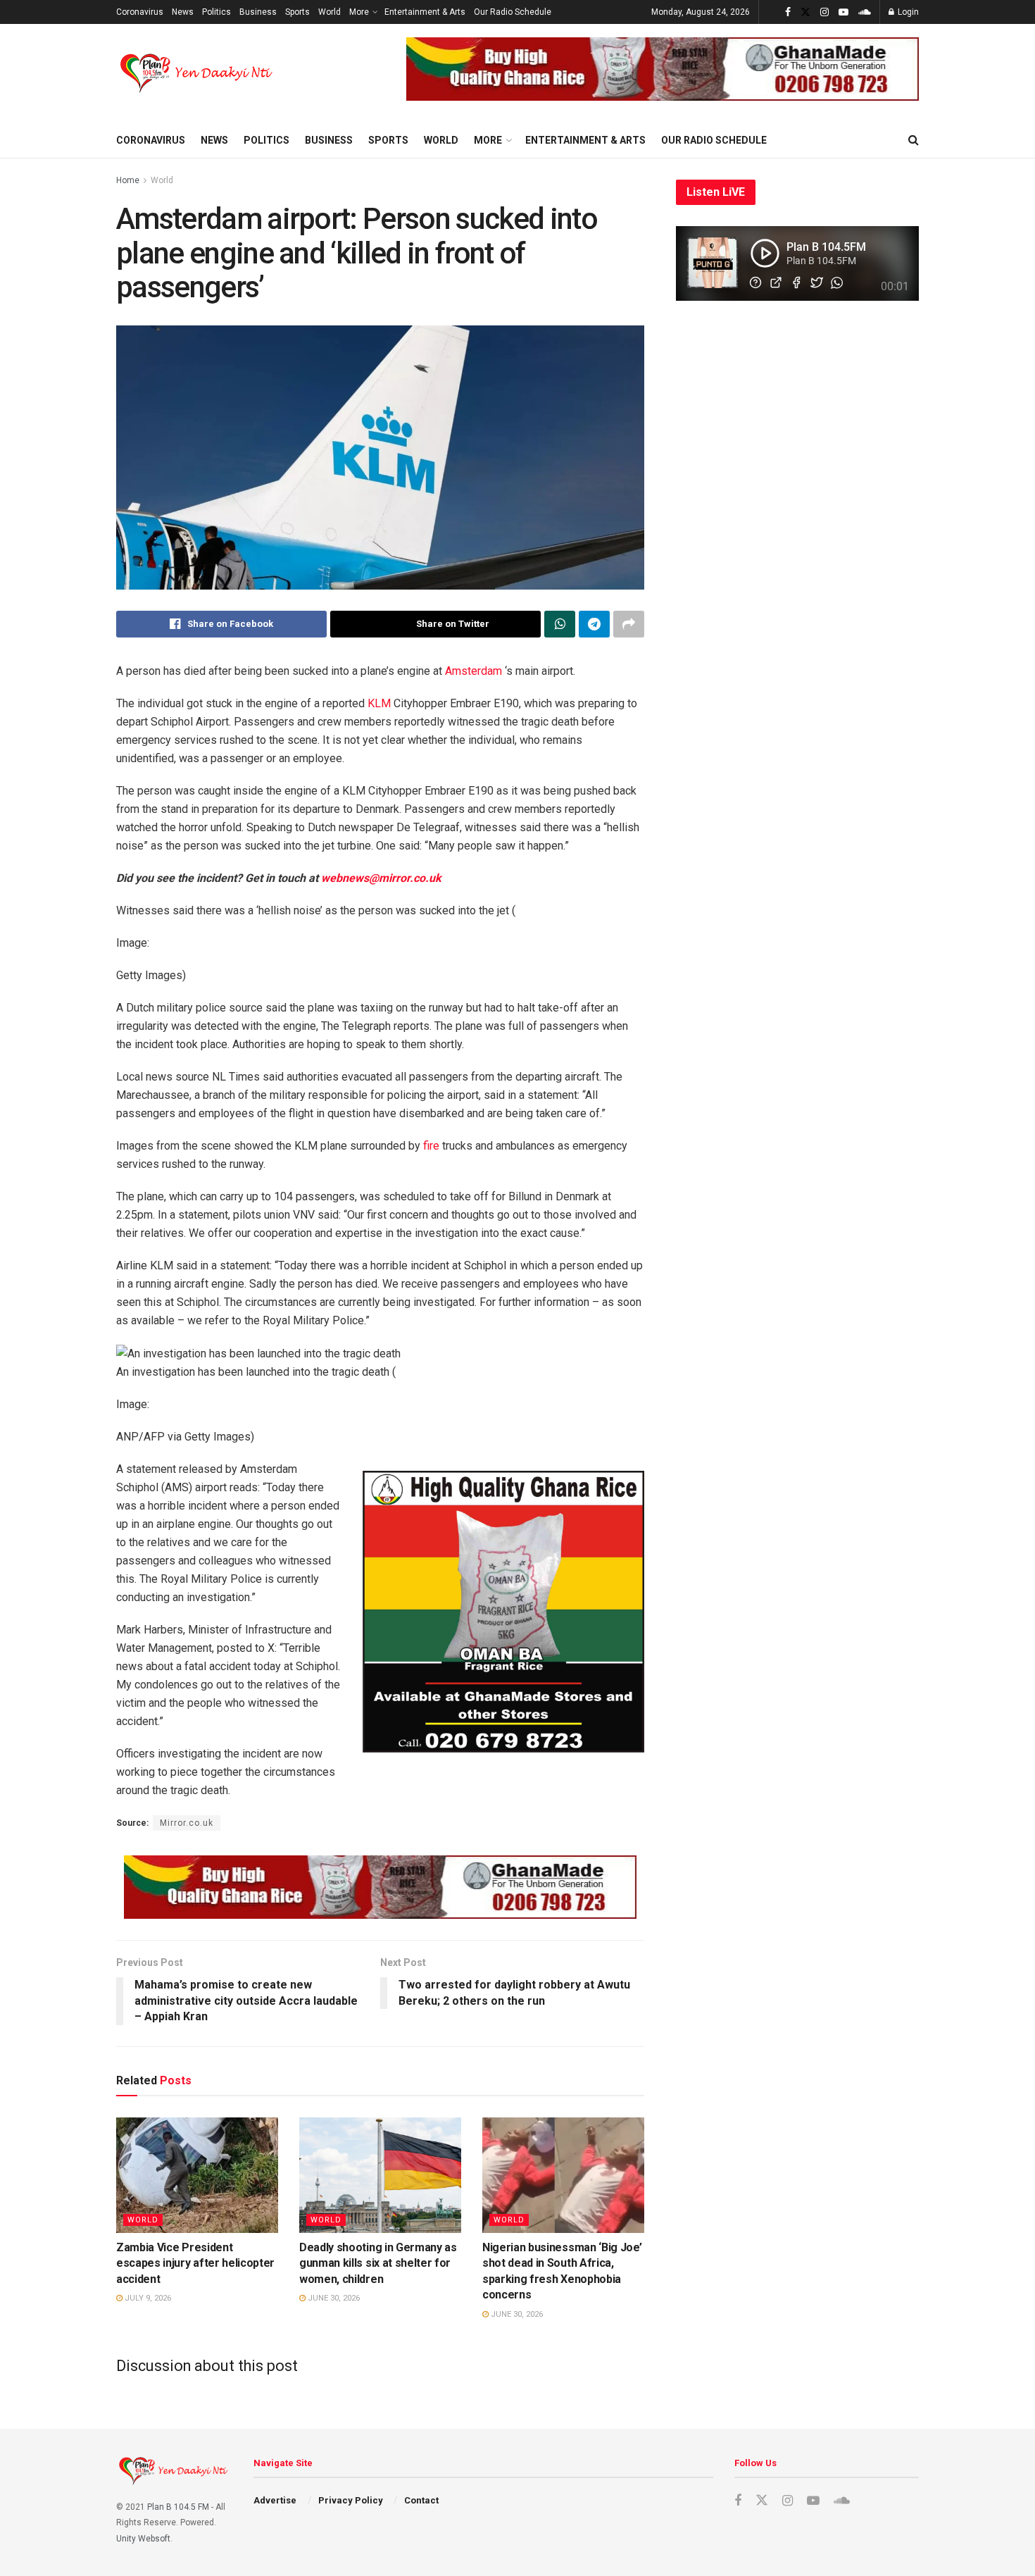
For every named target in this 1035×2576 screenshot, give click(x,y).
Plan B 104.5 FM (178, 2507)
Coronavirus (140, 12)
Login (907, 12)
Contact (421, 2500)
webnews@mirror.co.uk (381, 878)
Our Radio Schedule (513, 12)
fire (431, 1146)
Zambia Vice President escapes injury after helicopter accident (195, 2263)
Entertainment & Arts (425, 12)
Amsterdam (473, 671)
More (359, 12)
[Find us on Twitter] (805, 12)
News (183, 12)
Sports (297, 12)
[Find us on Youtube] (843, 12)
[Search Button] (914, 140)
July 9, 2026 (147, 2298)
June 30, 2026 (333, 2298)
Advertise (275, 2500)
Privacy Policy (351, 2500)
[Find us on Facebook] (788, 12)
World (330, 12)
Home (128, 180)
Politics (217, 12)
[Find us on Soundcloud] (865, 12)
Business (258, 12)
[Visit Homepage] (197, 73)
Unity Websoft (143, 2539)
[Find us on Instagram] (824, 12)
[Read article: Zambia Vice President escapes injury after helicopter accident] (197, 2175)
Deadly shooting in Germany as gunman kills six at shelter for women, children (378, 2263)
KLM (379, 703)
